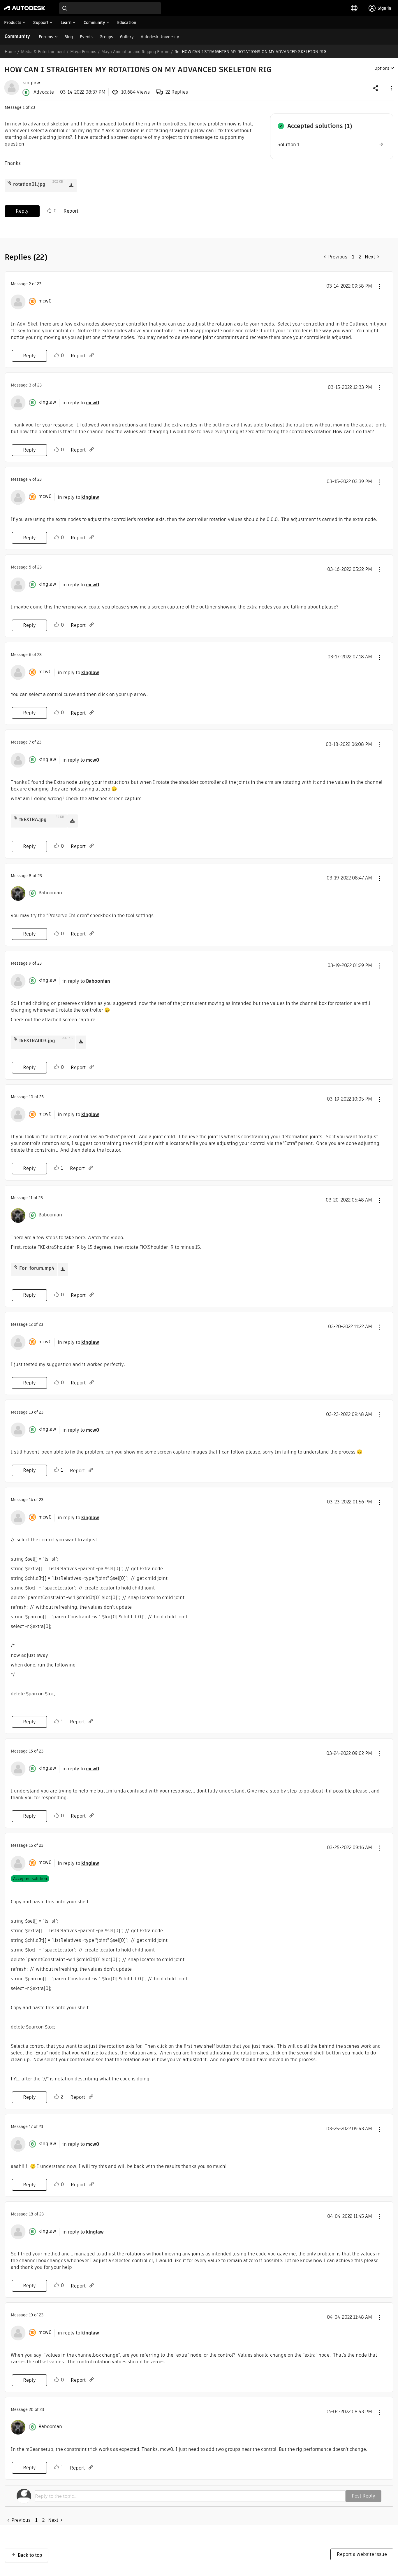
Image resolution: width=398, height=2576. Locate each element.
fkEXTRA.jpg (33, 820)
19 (31, 2315)
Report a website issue (362, 2554)
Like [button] (49, 211)
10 (31, 1097)
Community (17, 36)
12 (31, 1324)
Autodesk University (160, 37)
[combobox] (110, 8)
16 (31, 1845)
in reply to (81, 403)
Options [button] (382, 68)
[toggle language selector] (354, 8)
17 (31, 2126)
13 (31, 1412)
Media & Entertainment (43, 52)
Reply (22, 211)
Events (86, 37)
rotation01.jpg (29, 184)
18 (31, 2214)
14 (31, 1500)
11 (31, 1198)
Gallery (127, 37)
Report (71, 211)
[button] (391, 88)
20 (31, 2409)
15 (31, 1751)
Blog (69, 37)
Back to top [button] (30, 2555)
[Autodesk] (25, 8)
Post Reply (363, 2496)
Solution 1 (288, 145)
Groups (106, 37)
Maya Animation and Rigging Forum (135, 52)
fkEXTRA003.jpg (37, 1041)
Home (10, 52)
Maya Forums (83, 52)
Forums (46, 37)
